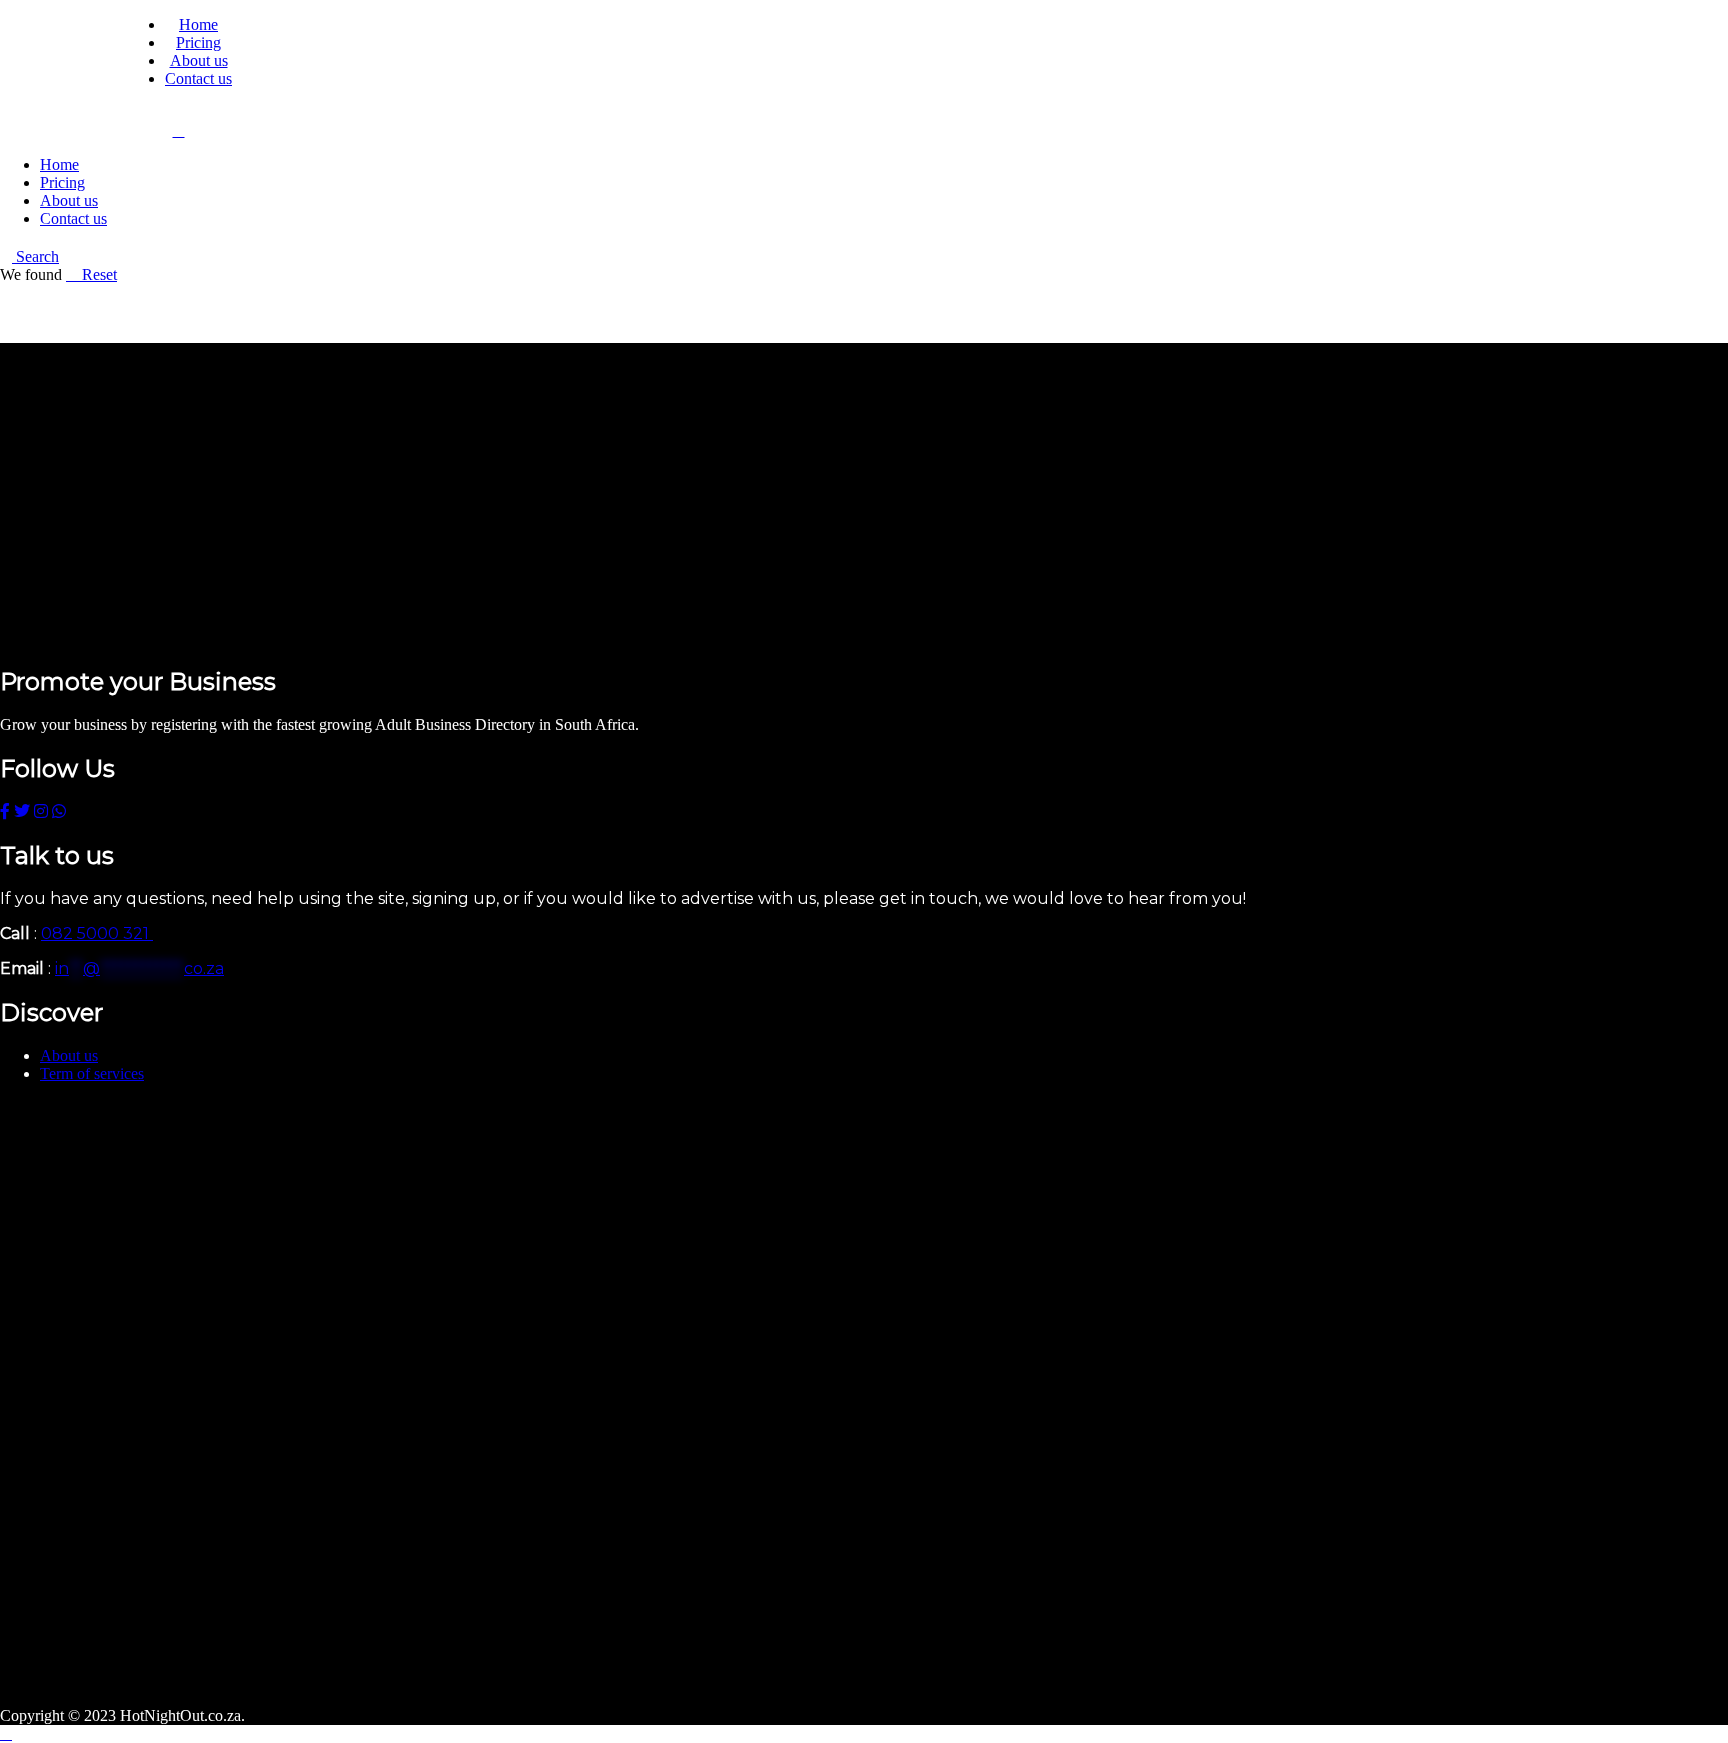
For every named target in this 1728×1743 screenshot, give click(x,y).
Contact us (198, 78)
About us (199, 60)
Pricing (198, 42)
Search (35, 256)
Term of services (92, 1073)
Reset (97, 274)
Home (198, 24)
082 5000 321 (97, 933)
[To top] (6, 1733)
